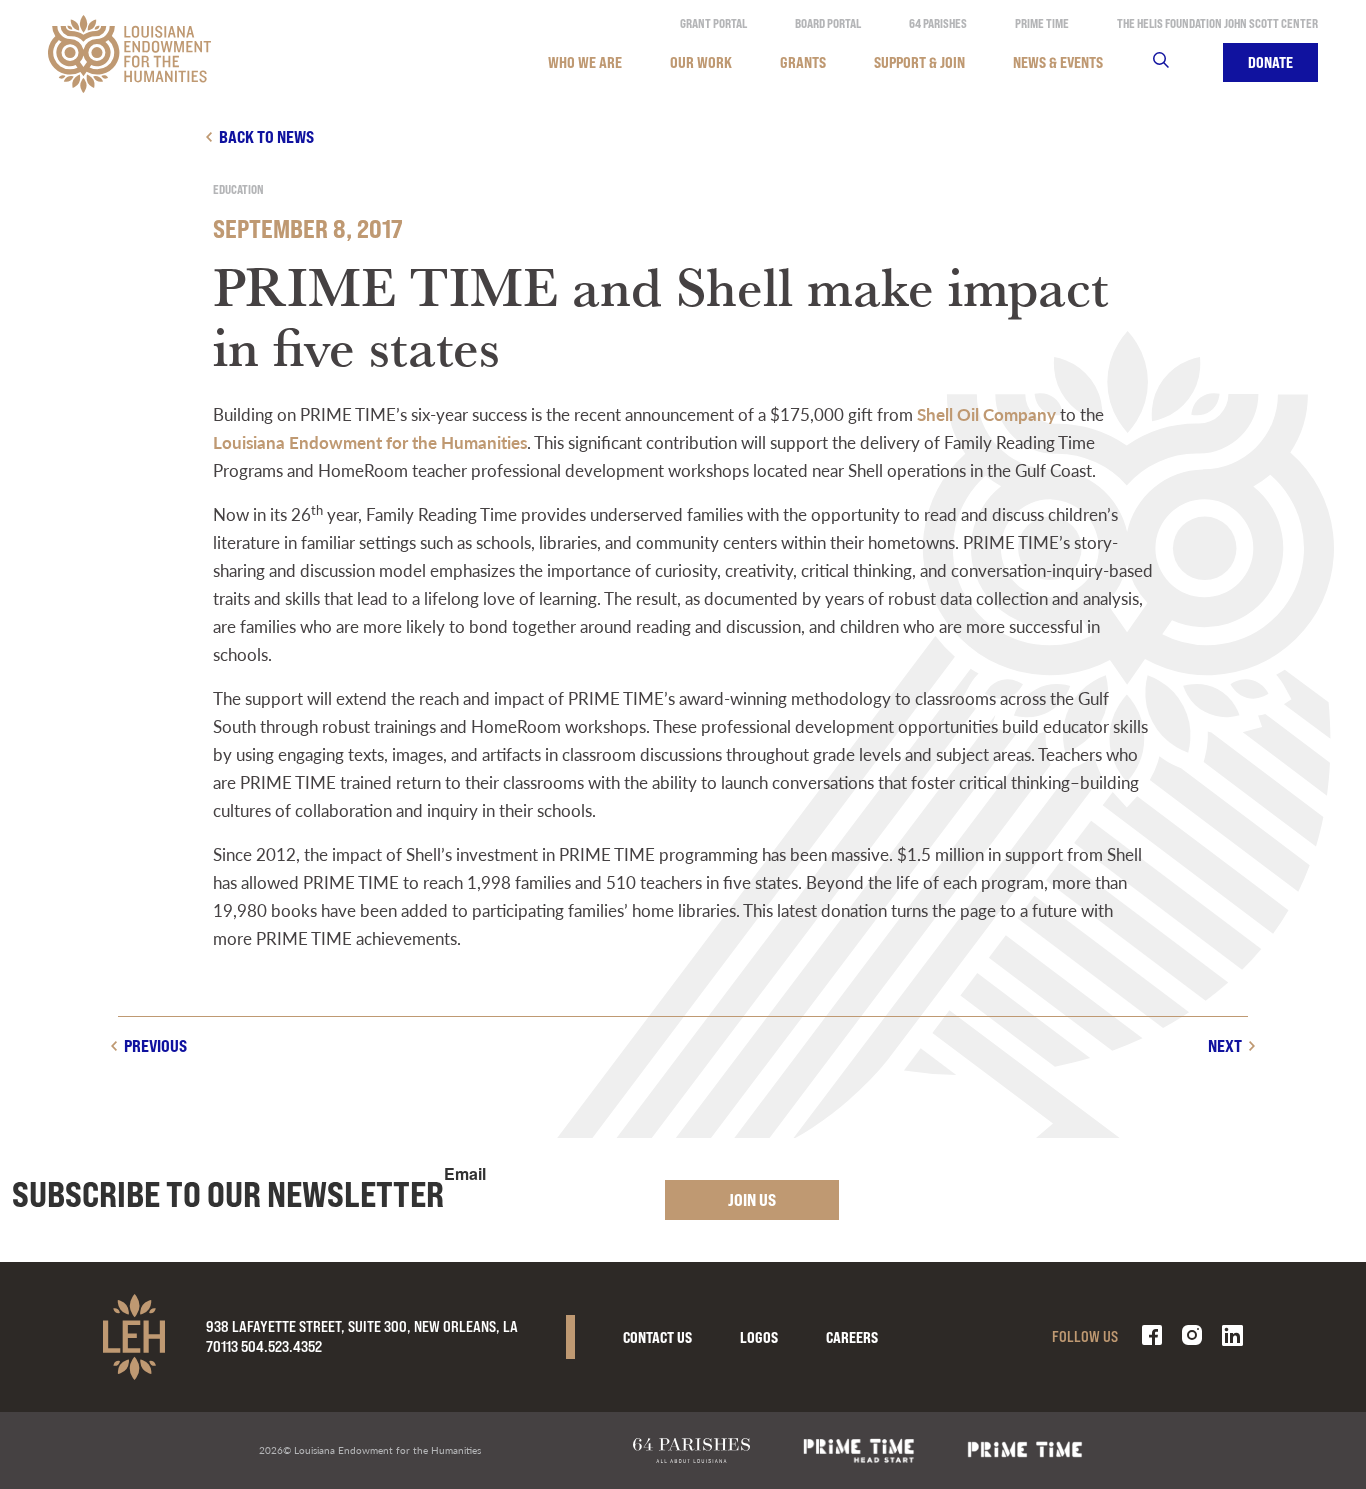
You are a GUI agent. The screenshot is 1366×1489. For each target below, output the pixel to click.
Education (238, 189)
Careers (852, 1337)
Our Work (701, 62)
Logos (759, 1337)
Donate (1270, 62)
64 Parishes (938, 23)
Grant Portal (713, 23)
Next (1225, 1045)
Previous (155, 1045)
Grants (803, 62)
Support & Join (919, 62)
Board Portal (828, 23)
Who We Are (585, 62)
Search (1173, 62)
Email (465, 1174)
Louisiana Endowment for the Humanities (370, 442)
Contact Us (657, 1337)
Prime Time (1042, 23)
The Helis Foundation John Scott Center (1217, 23)
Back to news (266, 136)
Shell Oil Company (986, 414)
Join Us (752, 1199)
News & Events (1058, 62)
